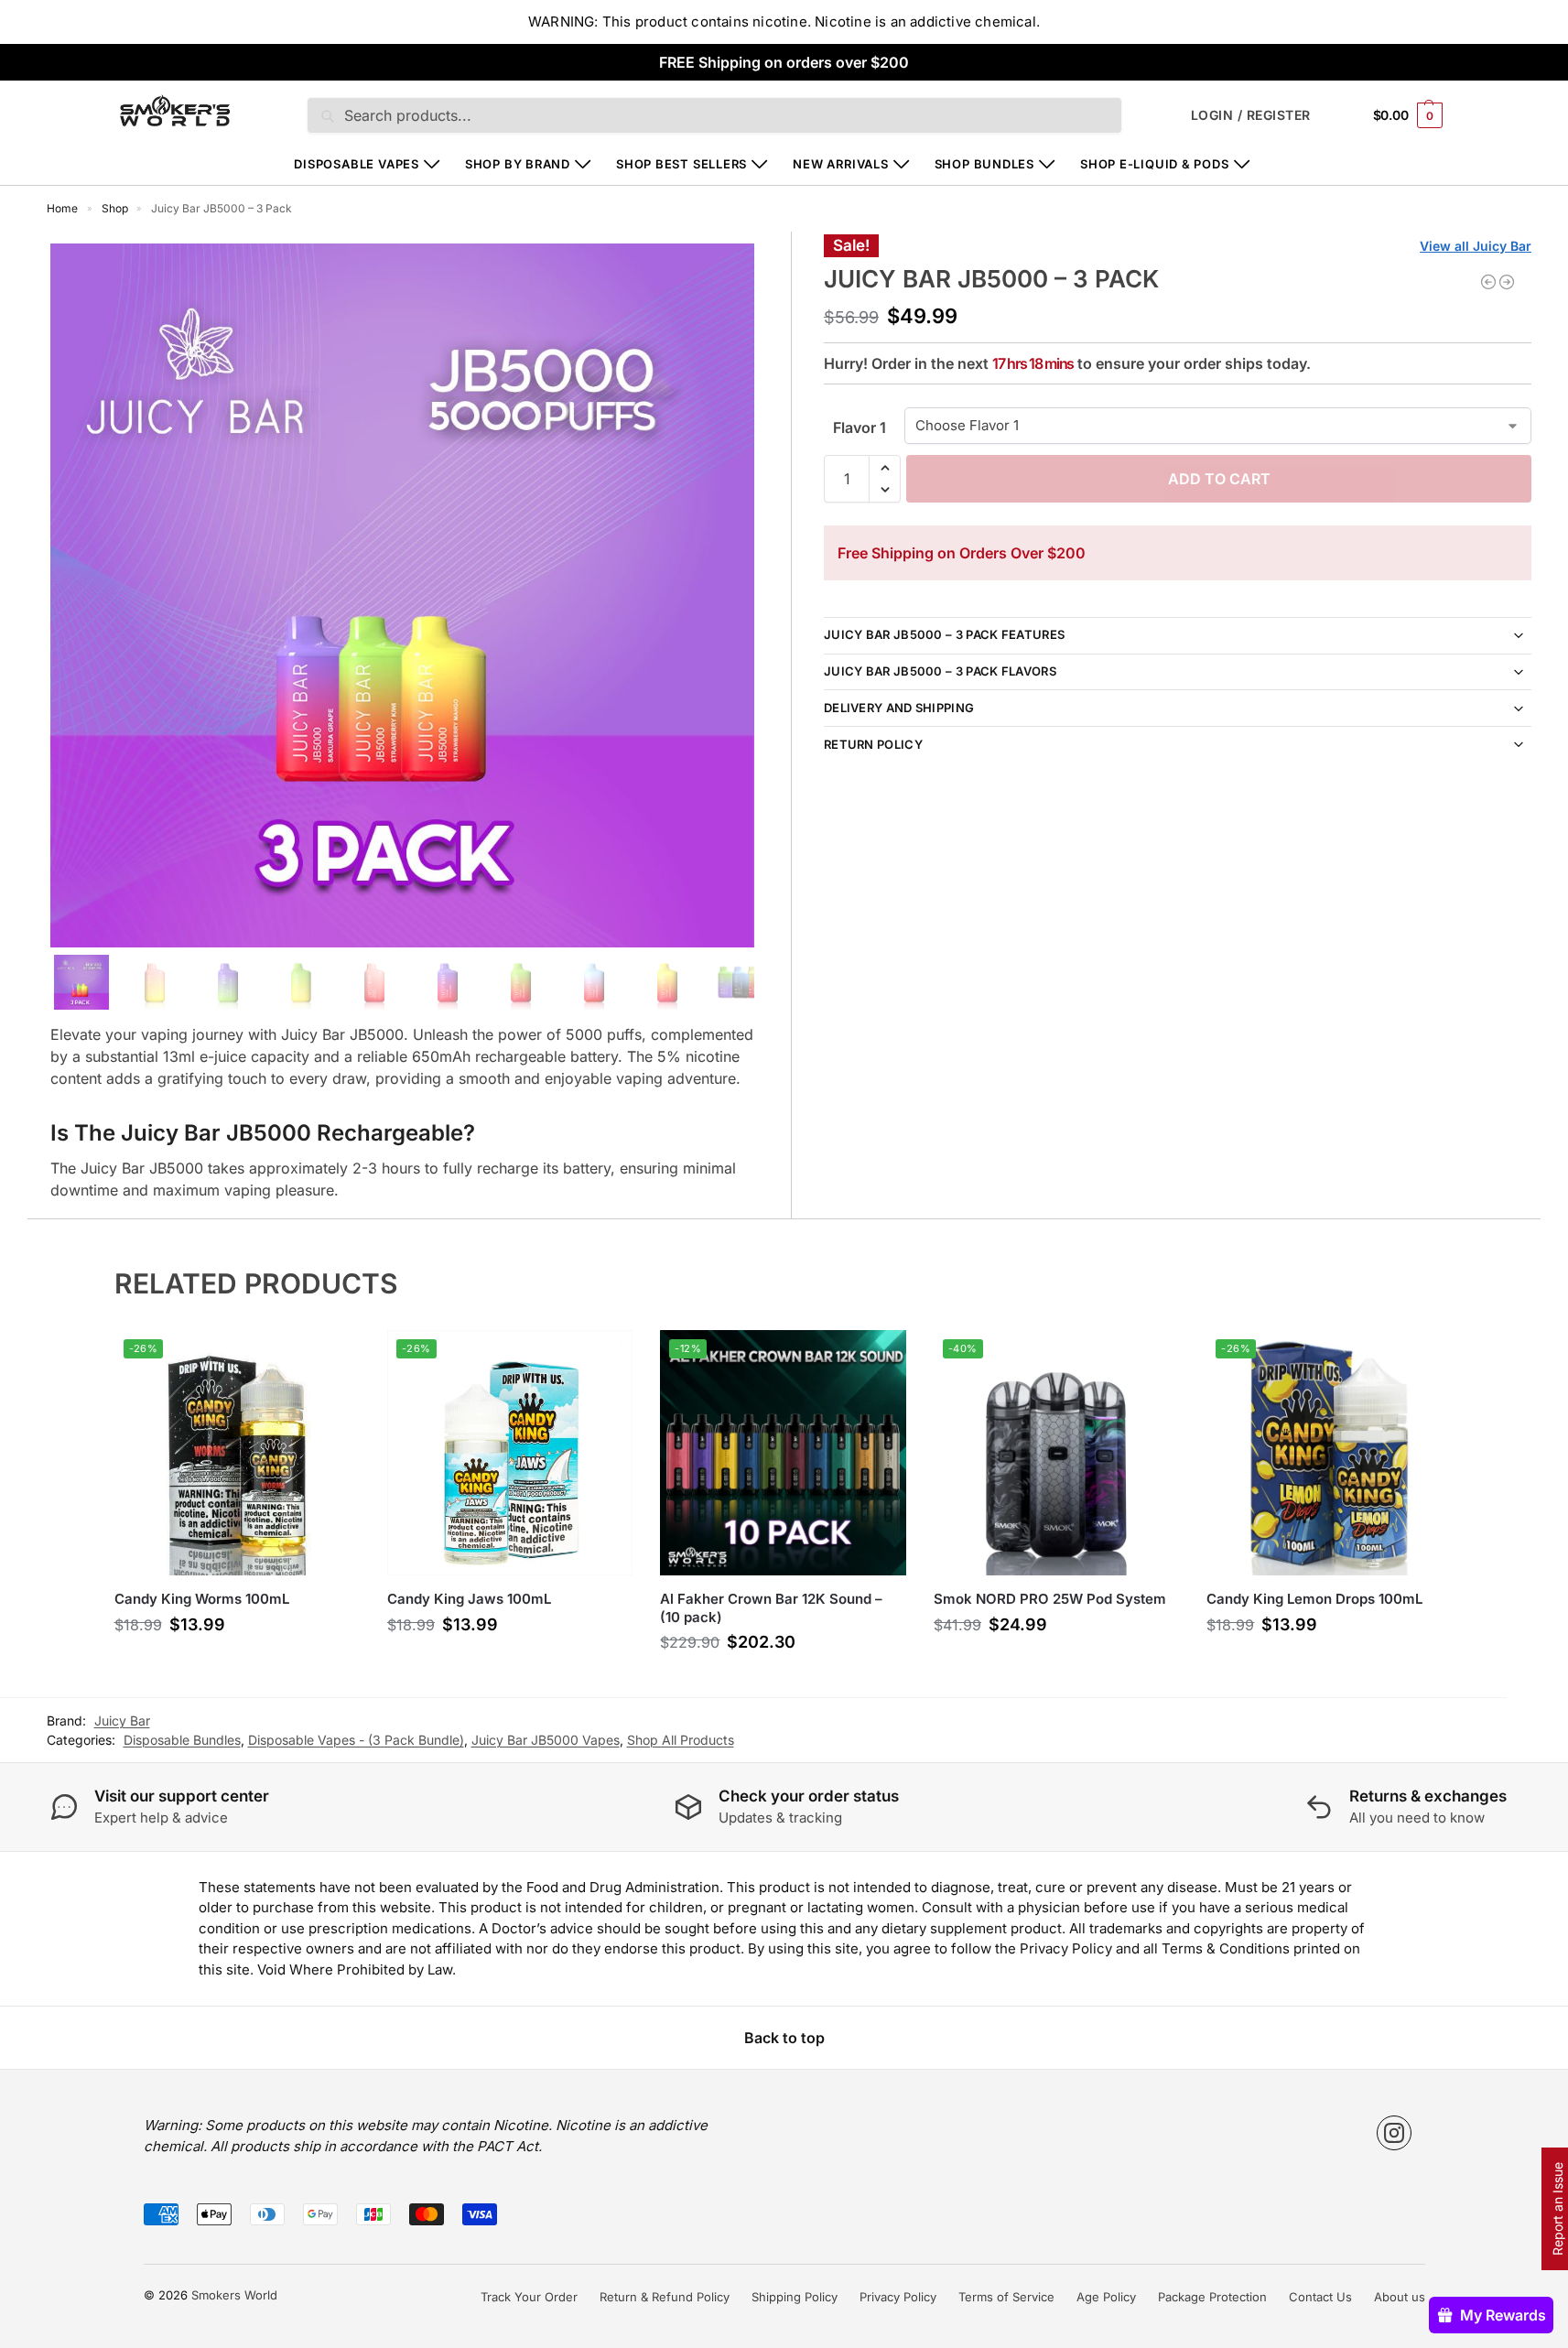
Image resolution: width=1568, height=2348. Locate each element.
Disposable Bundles (182, 1740)
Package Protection (1212, 2297)
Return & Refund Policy (665, 2297)
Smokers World (234, 2295)
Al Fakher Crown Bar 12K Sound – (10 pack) (771, 1608)
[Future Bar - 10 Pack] (1488, 282)
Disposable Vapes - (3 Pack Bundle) (356, 1740)
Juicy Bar (122, 1720)
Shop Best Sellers (681, 164)
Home (62, 208)
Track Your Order (529, 2297)
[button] (1408, 115)
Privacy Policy (898, 2297)
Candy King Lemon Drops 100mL (1314, 1599)
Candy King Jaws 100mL (469, 1599)
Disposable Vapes (356, 164)
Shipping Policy (795, 2297)
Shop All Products (681, 1740)
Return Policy (873, 744)
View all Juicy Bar (1476, 246)
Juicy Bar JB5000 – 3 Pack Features (944, 634)
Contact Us (1320, 2297)
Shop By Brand (518, 164)
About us (1400, 2297)
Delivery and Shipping (899, 708)
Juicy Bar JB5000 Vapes (546, 1740)
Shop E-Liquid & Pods (1155, 164)
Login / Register (1251, 115)
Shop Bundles (984, 164)
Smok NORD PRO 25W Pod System (1050, 1599)
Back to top (784, 2038)
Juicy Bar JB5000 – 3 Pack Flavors (940, 671)
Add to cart (1219, 479)
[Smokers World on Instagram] (1394, 2133)
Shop (115, 208)
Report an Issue (1557, 2209)
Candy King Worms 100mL (202, 1599)
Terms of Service (1006, 2297)
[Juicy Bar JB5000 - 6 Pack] (1507, 282)
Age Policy (1106, 2297)
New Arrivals (840, 164)
